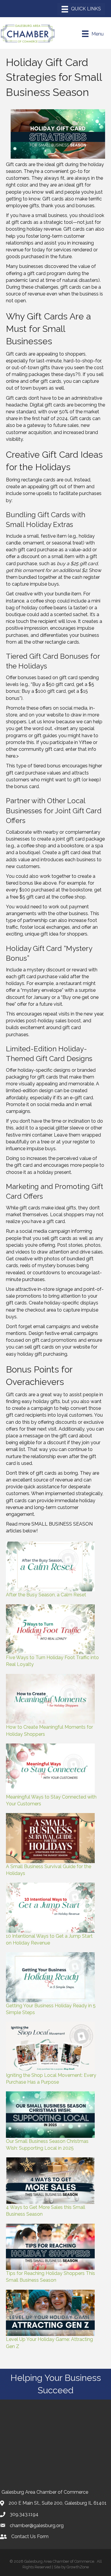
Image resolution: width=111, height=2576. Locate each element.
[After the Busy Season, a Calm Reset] (50, 1567)
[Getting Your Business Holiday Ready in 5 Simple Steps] (50, 1977)
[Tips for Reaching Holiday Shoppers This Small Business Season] (50, 2247)
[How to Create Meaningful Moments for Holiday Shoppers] (50, 1699)
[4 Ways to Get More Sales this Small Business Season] (50, 2181)
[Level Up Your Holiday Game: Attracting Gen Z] (50, 2313)
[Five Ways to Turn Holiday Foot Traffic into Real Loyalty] (50, 1629)
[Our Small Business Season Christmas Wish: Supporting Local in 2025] (50, 2115)
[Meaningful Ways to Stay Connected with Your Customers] (50, 1769)
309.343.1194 (24, 2514)
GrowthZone (78, 2567)
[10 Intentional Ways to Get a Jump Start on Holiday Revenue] (50, 1908)
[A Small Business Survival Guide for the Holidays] (50, 1838)
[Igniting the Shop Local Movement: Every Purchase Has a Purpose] (50, 2047)
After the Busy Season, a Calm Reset (46, 1595)
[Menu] (81, 9)
